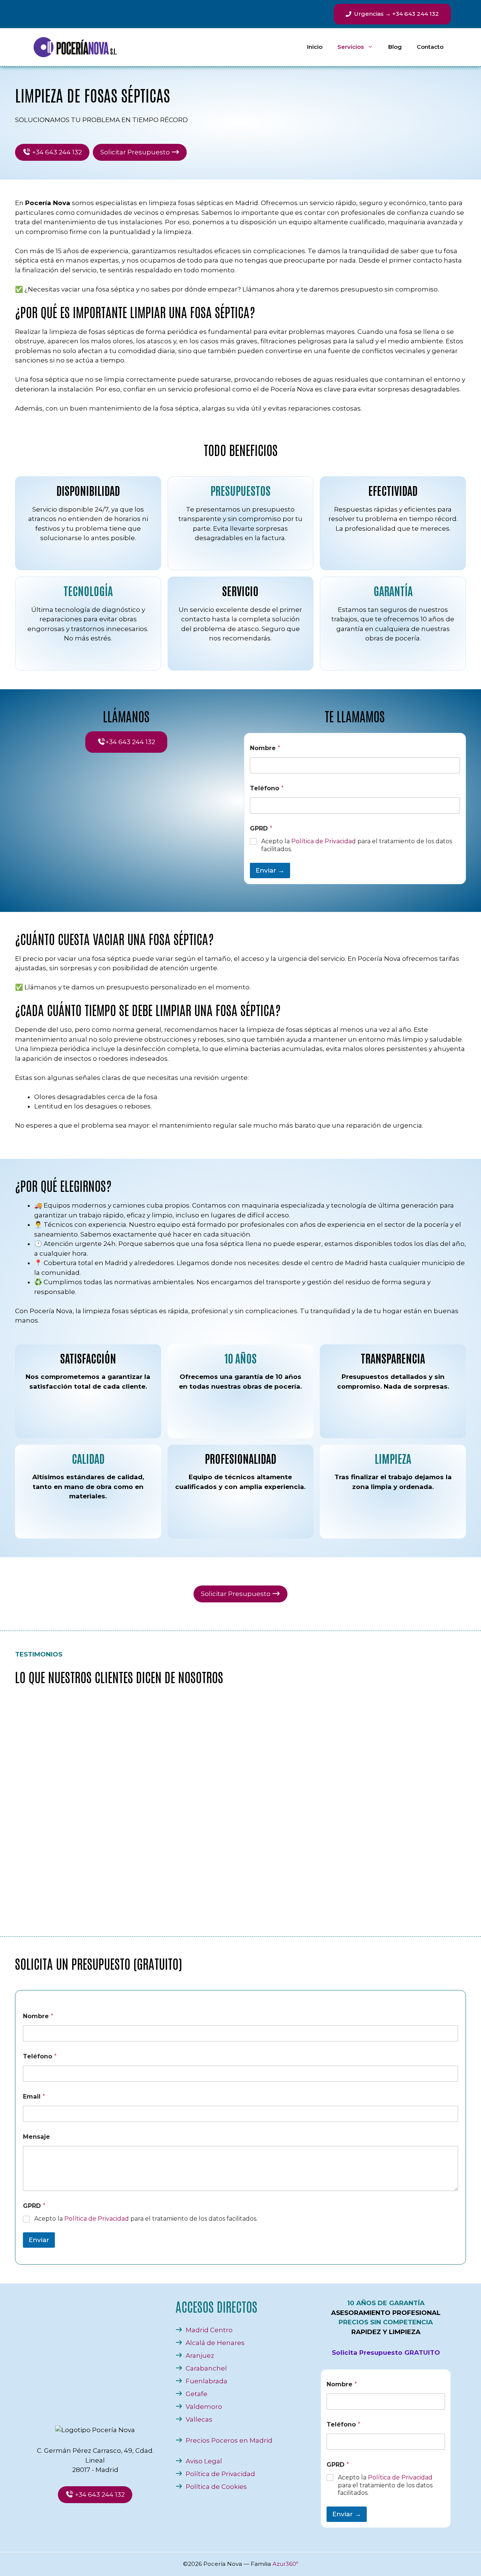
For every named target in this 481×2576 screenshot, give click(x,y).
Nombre (265, 748)
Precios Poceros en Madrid (229, 2440)
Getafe (197, 2394)
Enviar (39, 2240)
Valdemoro (204, 2407)
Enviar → (270, 870)
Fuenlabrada (206, 2381)
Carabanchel (206, 2368)
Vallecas (199, 2419)
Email (34, 2097)
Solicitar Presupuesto (136, 152)
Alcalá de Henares (215, 2343)
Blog (395, 47)
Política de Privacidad (324, 841)
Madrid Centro (209, 2330)
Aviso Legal (204, 2461)
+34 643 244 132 (56, 152)
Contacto (430, 47)
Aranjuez (200, 2356)
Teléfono (267, 788)
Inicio (315, 47)
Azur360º (285, 2564)
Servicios (351, 47)
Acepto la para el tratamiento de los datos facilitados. (357, 845)
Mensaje (36, 2137)
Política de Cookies (216, 2487)
